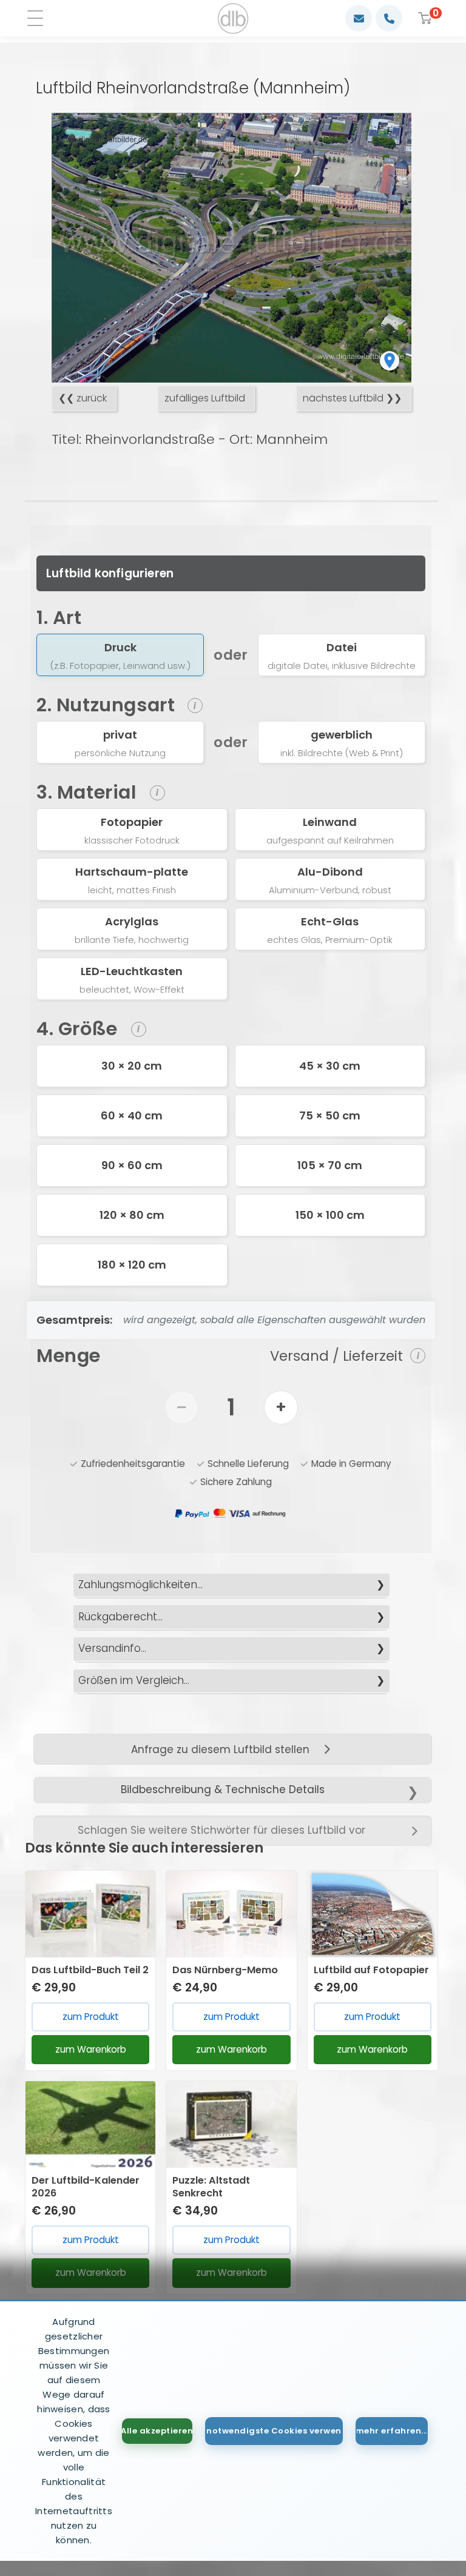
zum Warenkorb (91, 2049)
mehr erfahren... (392, 2431)
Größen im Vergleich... (134, 1680)
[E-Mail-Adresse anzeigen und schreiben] (359, 18)
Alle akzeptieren (157, 2431)
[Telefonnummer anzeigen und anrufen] (389, 18)
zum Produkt (91, 2017)
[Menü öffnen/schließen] (39, 18)
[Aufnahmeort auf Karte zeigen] (390, 361)
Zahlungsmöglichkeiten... (140, 1585)
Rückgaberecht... (120, 1617)
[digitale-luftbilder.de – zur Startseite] (233, 18)
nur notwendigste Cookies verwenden (274, 2431)
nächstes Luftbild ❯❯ (352, 398)
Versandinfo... (112, 1648)
